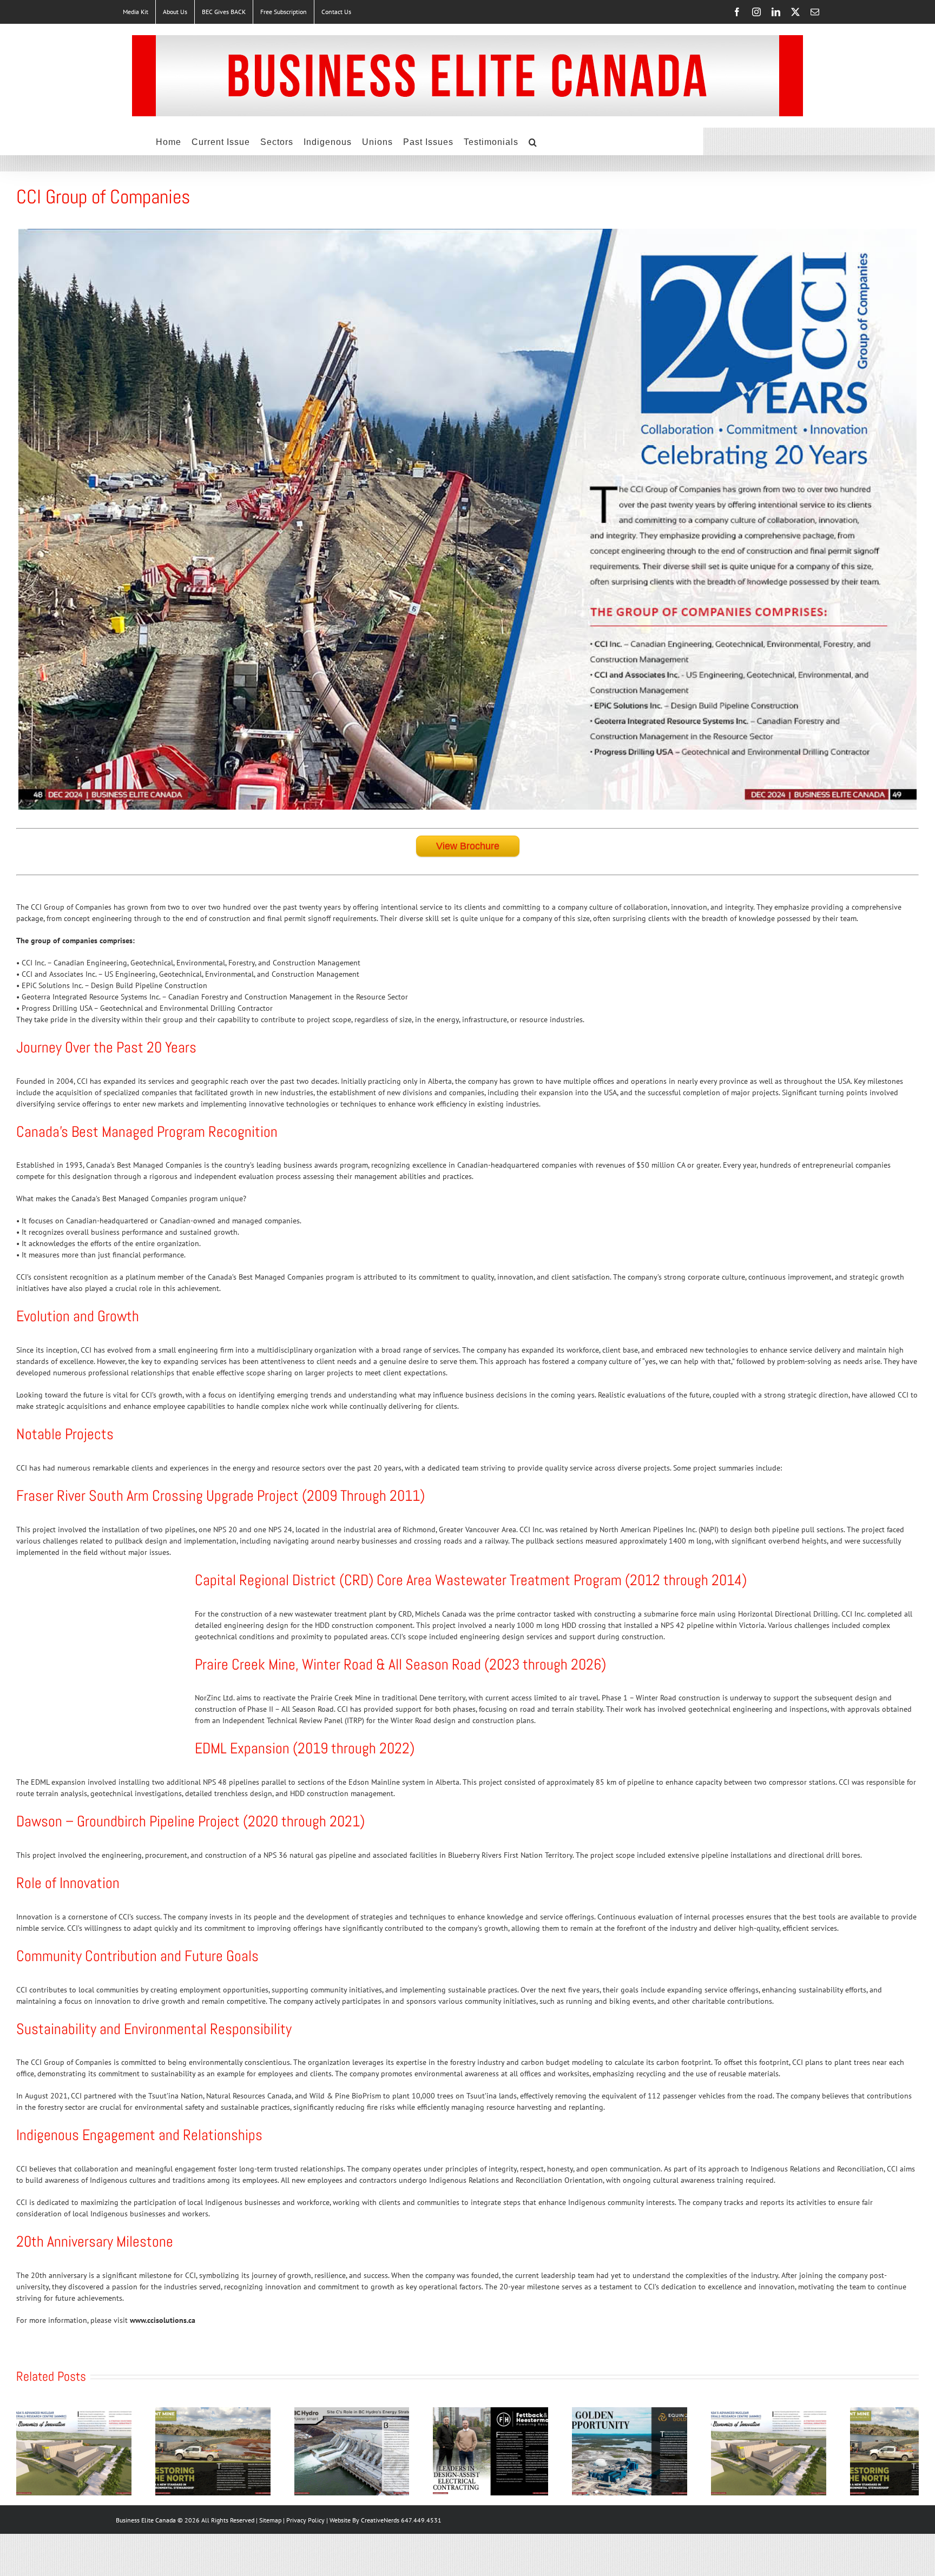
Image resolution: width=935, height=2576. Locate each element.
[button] (533, 141)
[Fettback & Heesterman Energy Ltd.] (653, 2412)
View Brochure (468, 846)
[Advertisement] (97, 1653)
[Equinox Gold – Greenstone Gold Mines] (838, 2412)
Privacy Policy (306, 2556)
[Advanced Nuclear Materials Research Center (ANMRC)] (97, 2412)
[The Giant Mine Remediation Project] (282, 2412)
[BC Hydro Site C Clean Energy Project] (467, 2412)
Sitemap (271, 2556)
